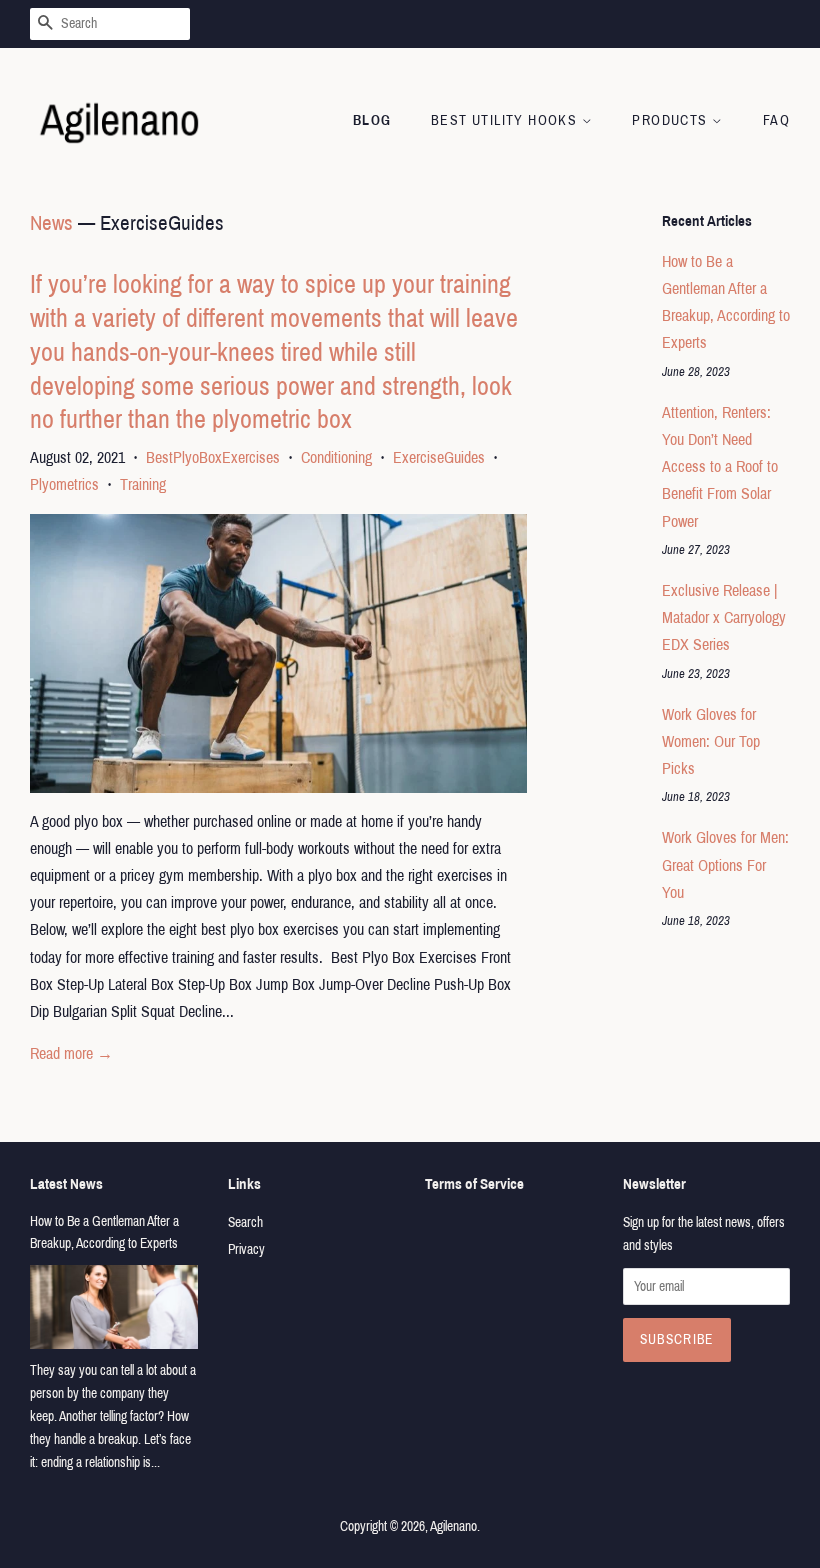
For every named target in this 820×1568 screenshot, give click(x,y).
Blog (372, 120)
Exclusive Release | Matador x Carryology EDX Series (724, 617)
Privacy (246, 1249)
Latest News (66, 1184)
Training (143, 484)
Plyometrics (64, 484)
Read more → (71, 1053)
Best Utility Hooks (506, 120)
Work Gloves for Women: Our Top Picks (711, 741)
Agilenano (453, 1526)
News (51, 223)
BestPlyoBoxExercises (213, 457)
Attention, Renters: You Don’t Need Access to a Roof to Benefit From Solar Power (720, 467)
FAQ (776, 120)
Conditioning (336, 457)
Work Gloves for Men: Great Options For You (725, 864)
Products (672, 120)
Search (245, 1222)
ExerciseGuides (439, 457)
